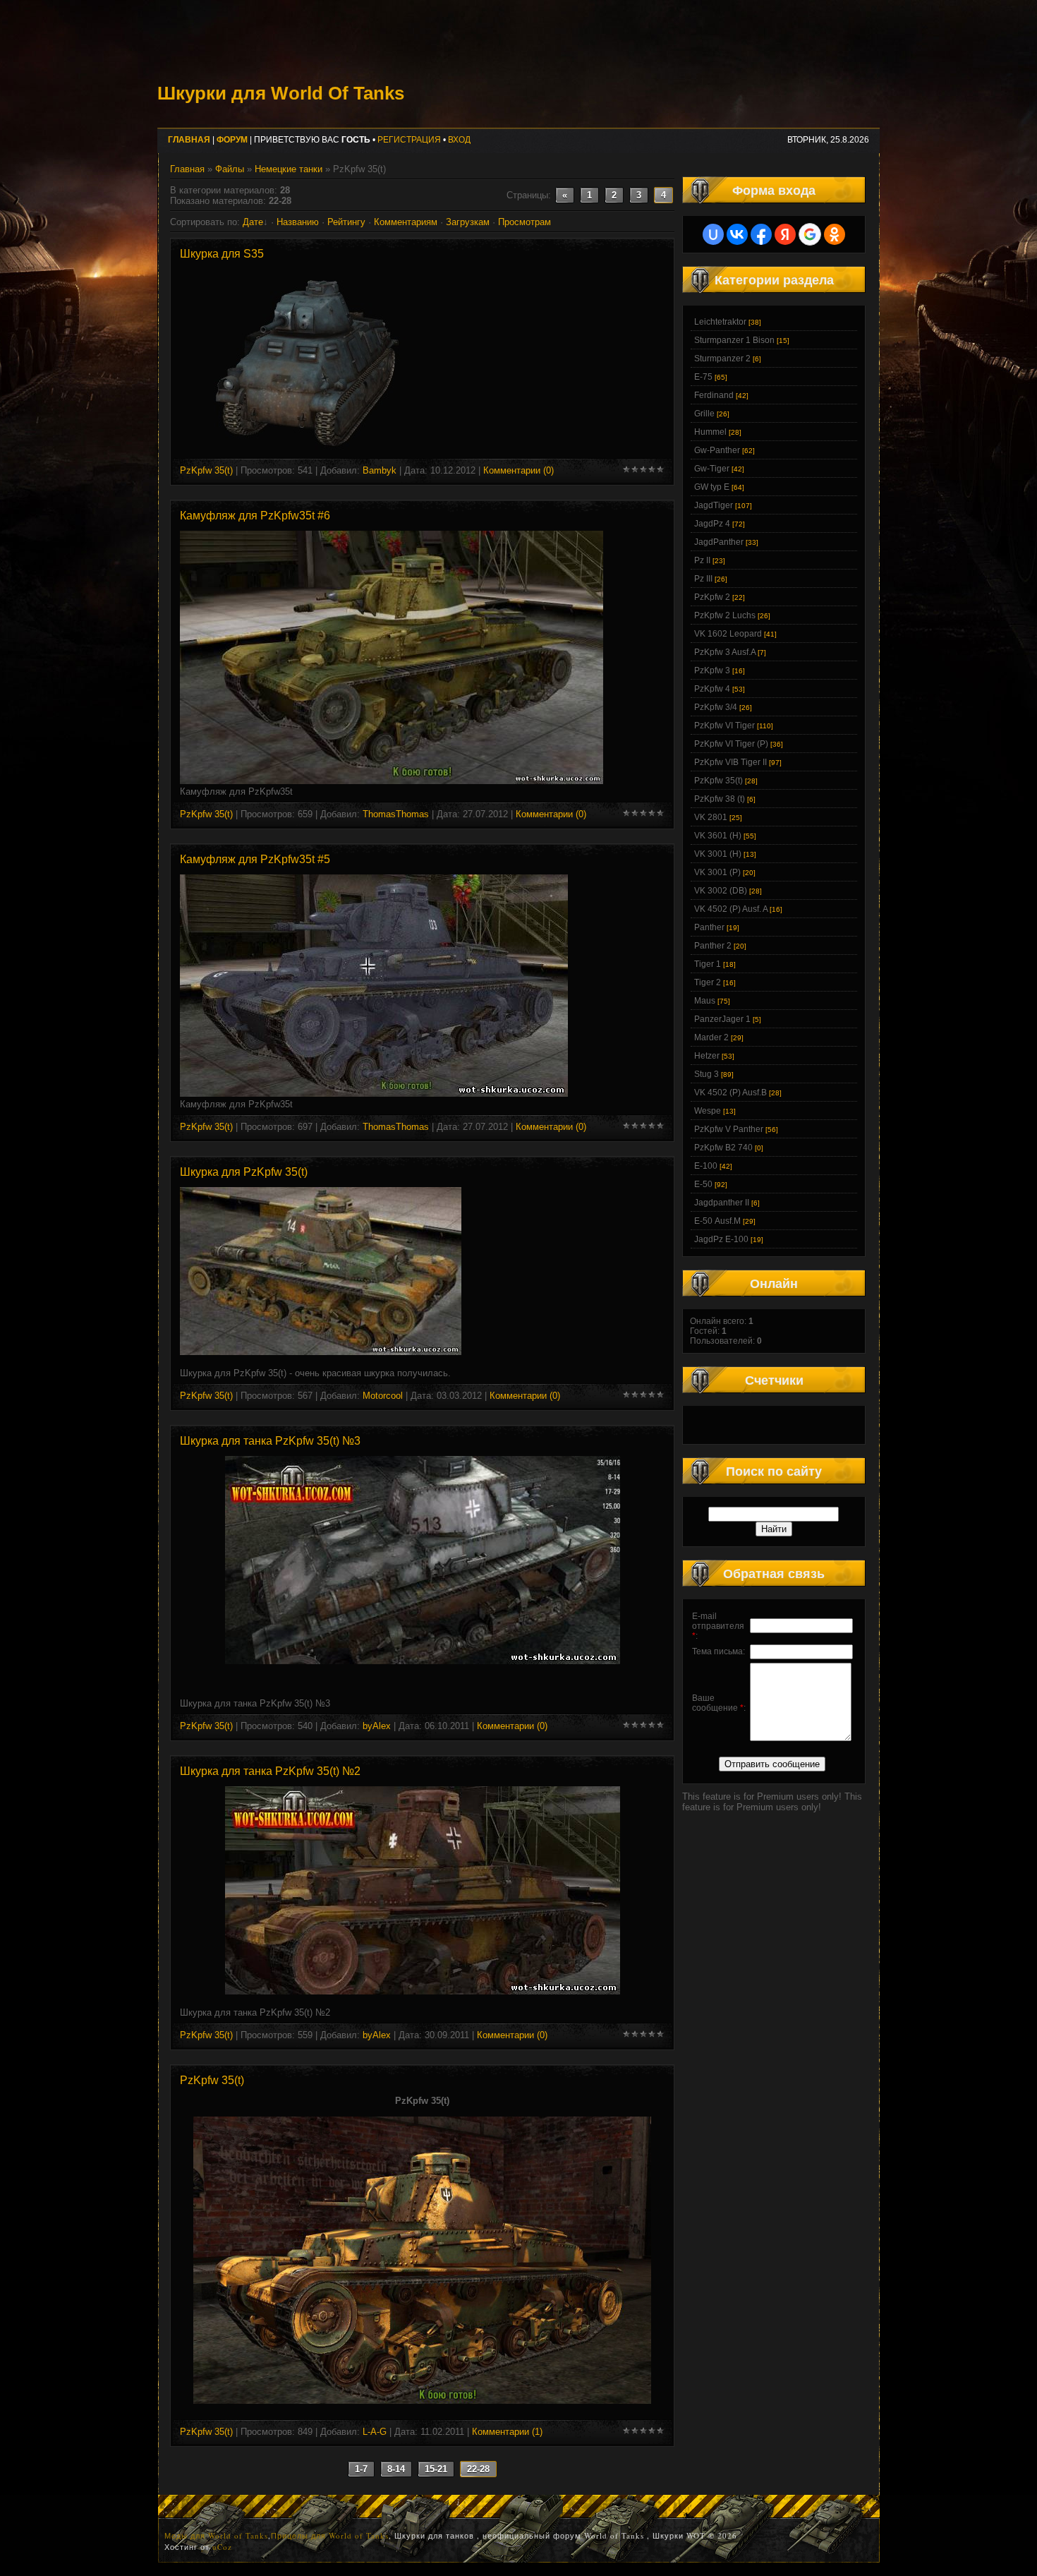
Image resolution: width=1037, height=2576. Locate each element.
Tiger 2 (708, 982)
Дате (253, 222)
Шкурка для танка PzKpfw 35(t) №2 (270, 1771)
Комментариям (406, 222)
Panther (709, 927)
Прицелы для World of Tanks (330, 2535)
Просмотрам (524, 222)
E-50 (703, 1184)
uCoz (222, 2547)
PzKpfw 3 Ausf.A (725, 652)
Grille (704, 414)
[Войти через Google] (810, 234)
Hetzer (707, 1056)
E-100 (706, 1166)
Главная (187, 169)
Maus (705, 1001)
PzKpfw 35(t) (206, 470)
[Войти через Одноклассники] (835, 234)
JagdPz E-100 (721, 1239)
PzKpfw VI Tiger (724, 726)
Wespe (708, 1111)
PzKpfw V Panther (729, 1129)
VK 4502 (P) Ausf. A (731, 909)
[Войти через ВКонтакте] (737, 234)
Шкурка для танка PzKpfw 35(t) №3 (270, 1441)
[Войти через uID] (713, 234)
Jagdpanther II (722, 1203)
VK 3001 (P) (717, 872)
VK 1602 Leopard (728, 634)
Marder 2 (711, 1037)
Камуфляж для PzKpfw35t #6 (255, 516)
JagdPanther (719, 542)
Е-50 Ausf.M (717, 1221)
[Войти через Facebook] (761, 234)
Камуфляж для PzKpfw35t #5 (255, 859)
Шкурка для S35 (222, 254)
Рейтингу (346, 222)
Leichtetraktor (720, 322)
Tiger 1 (708, 964)
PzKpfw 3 (712, 670)
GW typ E (712, 487)
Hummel (710, 432)
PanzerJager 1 (722, 1019)
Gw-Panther (717, 450)
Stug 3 (707, 1074)
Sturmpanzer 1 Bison (734, 340)
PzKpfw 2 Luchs (725, 615)
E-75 (703, 377)
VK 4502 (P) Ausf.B (730, 1093)
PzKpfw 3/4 (716, 707)
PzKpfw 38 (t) (720, 799)
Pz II (702, 560)
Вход (459, 140)
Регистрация (409, 140)
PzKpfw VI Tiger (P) (731, 744)
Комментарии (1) (507, 2432)
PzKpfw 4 (712, 689)
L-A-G (375, 2432)
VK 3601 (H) (718, 836)
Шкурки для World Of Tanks (281, 93)
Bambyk (380, 470)
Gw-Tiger (712, 469)
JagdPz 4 (712, 524)
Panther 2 (713, 946)
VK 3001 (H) (718, 854)
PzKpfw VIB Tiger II (730, 762)
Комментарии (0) (518, 470)
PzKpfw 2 (712, 597)
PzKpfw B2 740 (723, 1148)
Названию (298, 222)
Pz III (703, 579)
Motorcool (383, 1396)
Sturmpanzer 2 (722, 359)
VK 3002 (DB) (721, 891)
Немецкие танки (289, 169)
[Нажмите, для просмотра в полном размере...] (392, 781)
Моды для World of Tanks (216, 2535)
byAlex (377, 1726)
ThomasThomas (396, 814)
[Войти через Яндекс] (785, 234)
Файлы (230, 169)
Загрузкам (468, 222)
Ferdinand (714, 395)
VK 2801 (711, 817)
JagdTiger (714, 505)
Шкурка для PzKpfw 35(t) (244, 1172)
